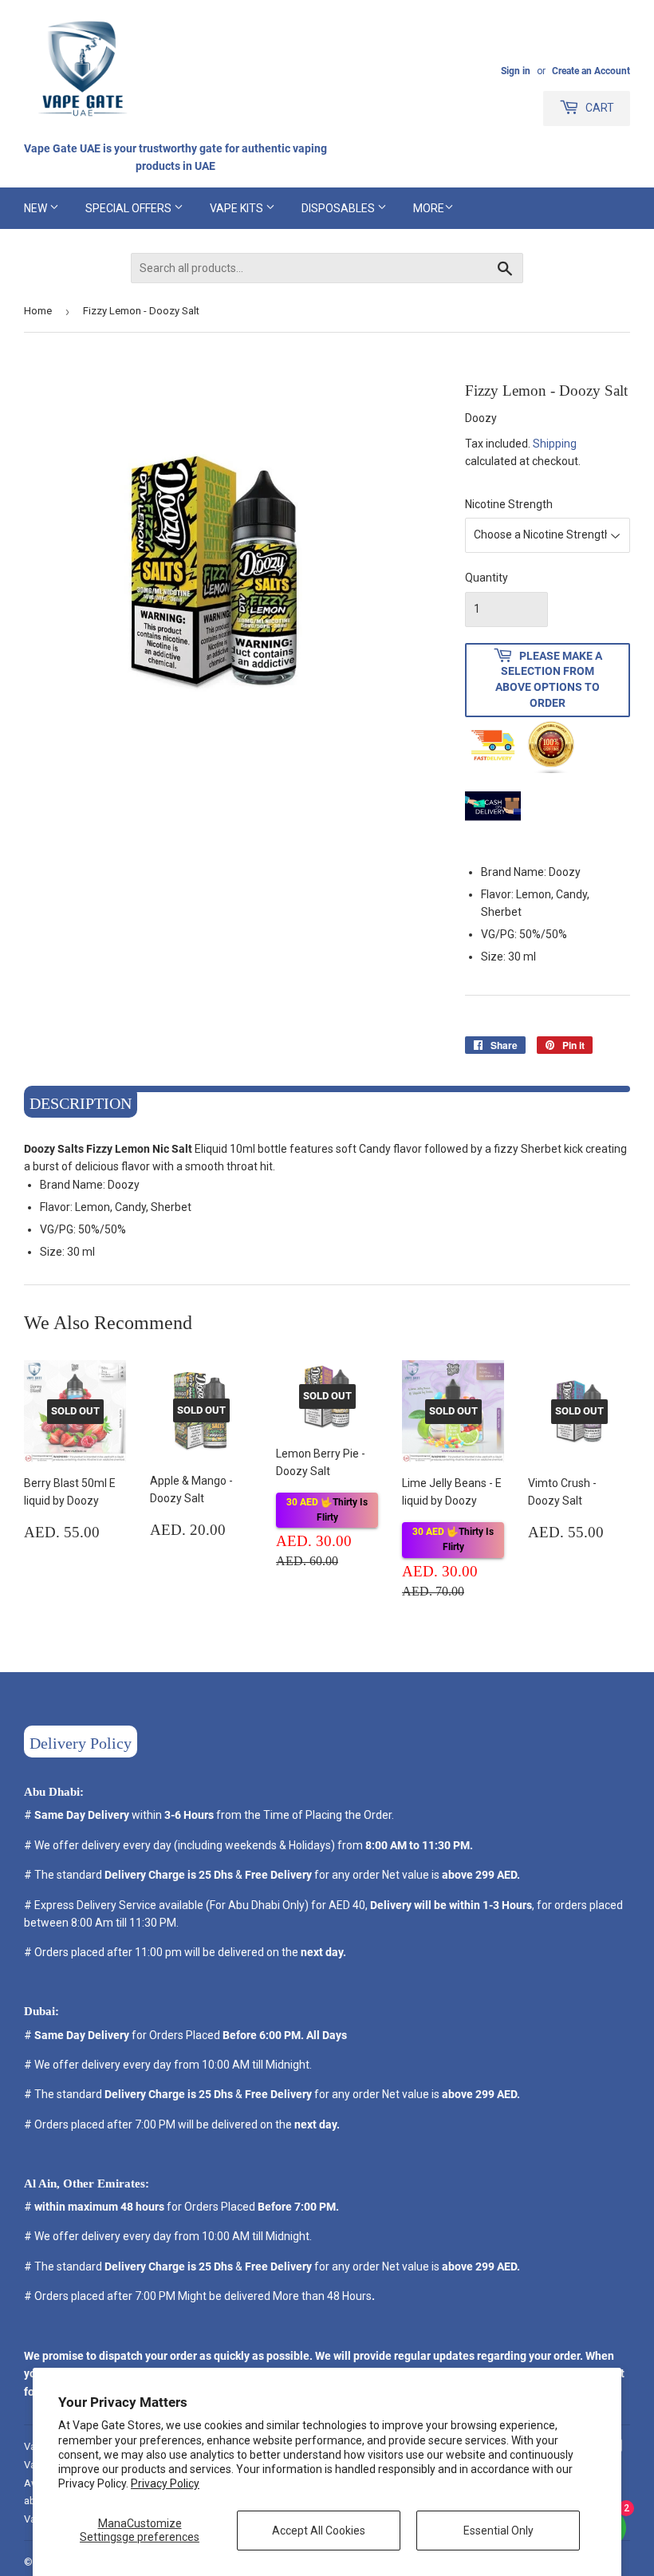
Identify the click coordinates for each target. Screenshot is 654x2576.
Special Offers (130, 208)
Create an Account (591, 71)
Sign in (516, 71)
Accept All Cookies (319, 2531)
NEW (37, 208)
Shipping (555, 444)
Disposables (339, 208)
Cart (599, 108)
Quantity (487, 578)
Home (38, 311)
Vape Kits (238, 208)
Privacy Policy (165, 2483)
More (429, 208)
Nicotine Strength (509, 504)
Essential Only (498, 2531)
